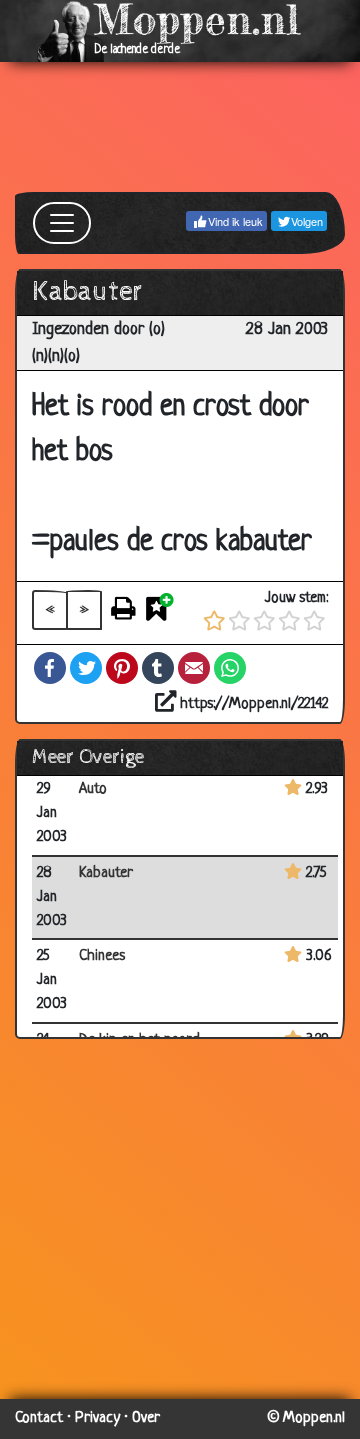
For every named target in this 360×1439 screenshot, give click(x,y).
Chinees (102, 956)
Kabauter (106, 873)
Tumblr (158, 668)
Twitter (86, 668)
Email (194, 668)
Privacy (97, 1418)
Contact (39, 1418)
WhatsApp (230, 668)
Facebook (50, 668)
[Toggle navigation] (62, 223)
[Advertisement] (180, 127)
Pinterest (122, 668)
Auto (93, 789)
